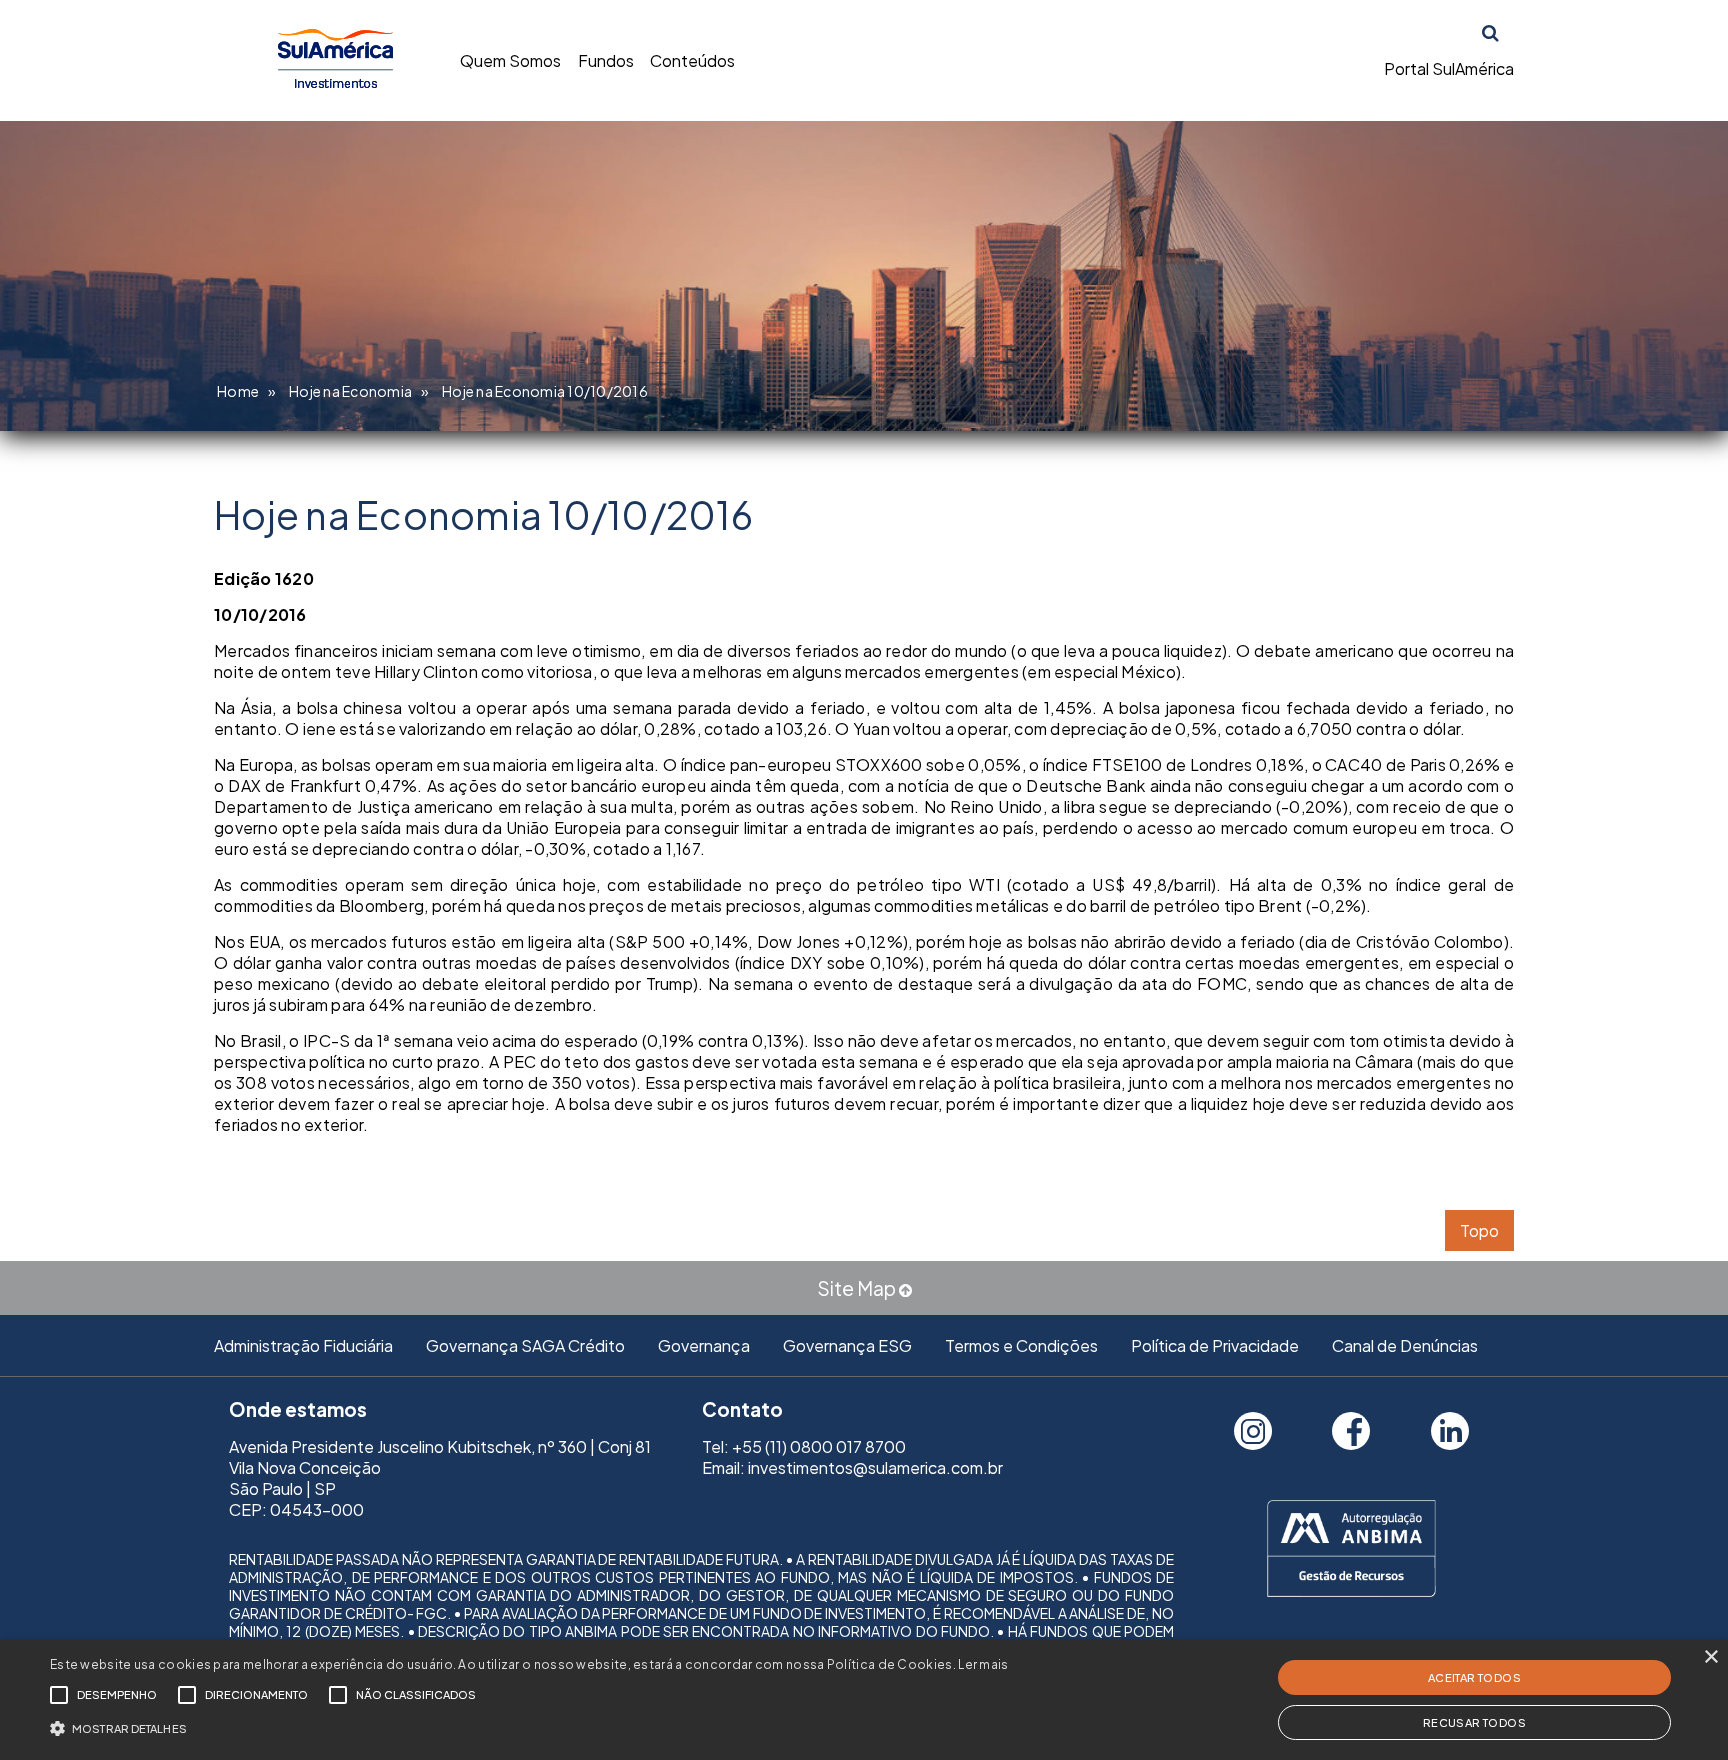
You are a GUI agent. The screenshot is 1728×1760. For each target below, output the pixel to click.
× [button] (1710, 1657)
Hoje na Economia (350, 391)
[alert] (864, 1700)
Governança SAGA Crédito (525, 1345)
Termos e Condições (1021, 1345)
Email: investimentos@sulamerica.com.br (852, 1467)
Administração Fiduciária (303, 1345)
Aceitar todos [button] (1474, 1677)
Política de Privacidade (1215, 1345)
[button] (529, 1726)
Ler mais (983, 1664)
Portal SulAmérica (1449, 68)
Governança (704, 1345)
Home (238, 391)
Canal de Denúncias (1405, 1345)
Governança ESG (847, 1345)
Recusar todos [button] (1474, 1722)
